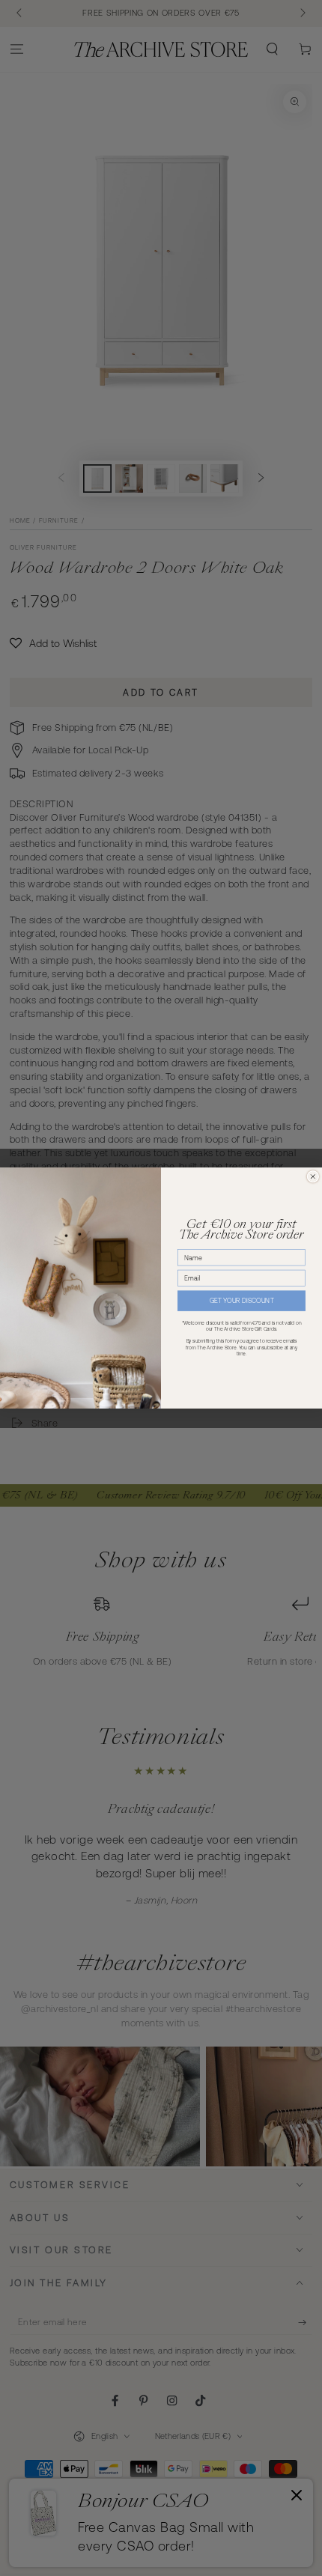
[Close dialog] (313, 1177)
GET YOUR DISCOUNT (242, 1301)
